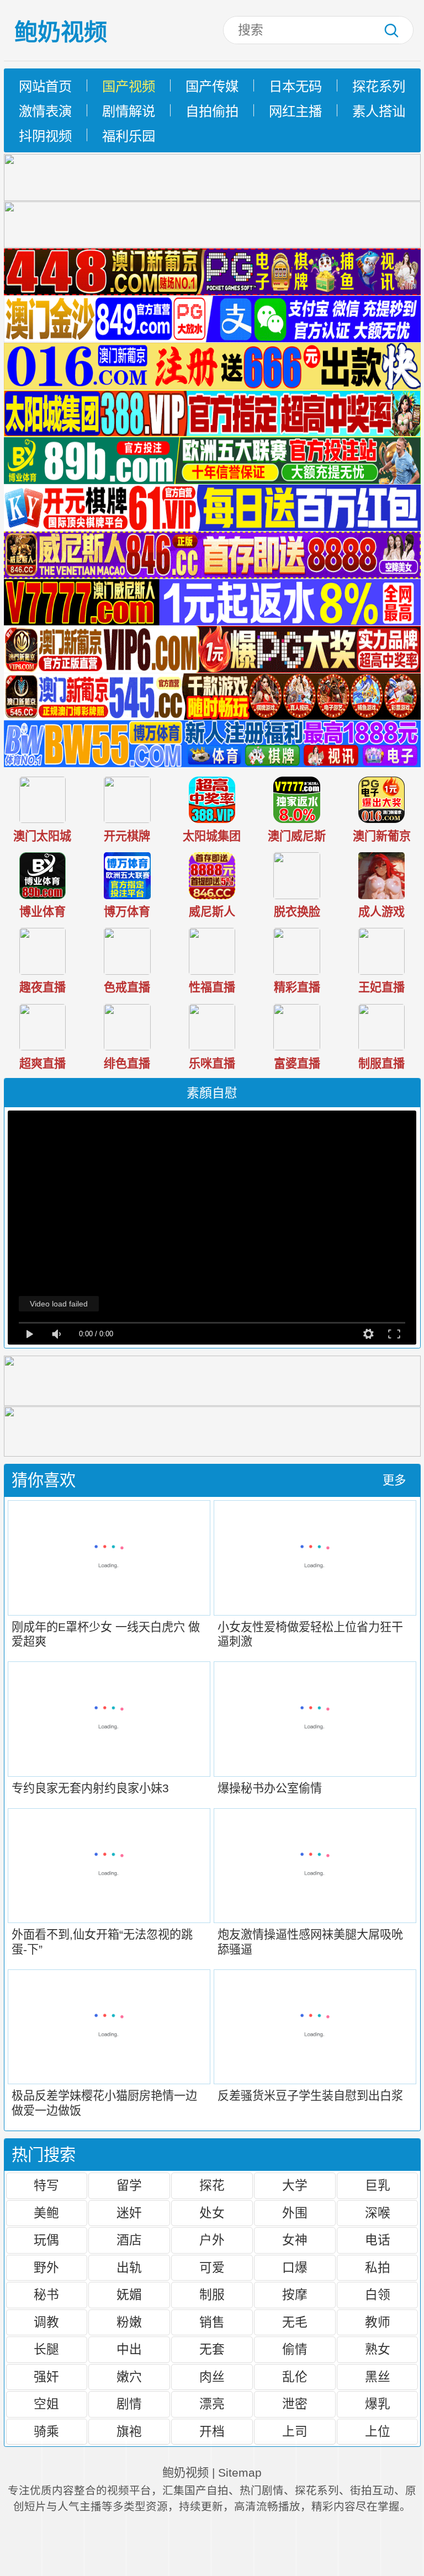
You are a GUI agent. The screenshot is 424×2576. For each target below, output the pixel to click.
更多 (394, 1480)
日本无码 (295, 86)
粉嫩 (129, 2322)
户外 (212, 2240)
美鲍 (46, 2213)
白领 (378, 2295)
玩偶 (46, 2240)
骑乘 (46, 2431)
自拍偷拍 (212, 111)
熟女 (378, 2349)
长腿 (46, 2349)
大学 (295, 2185)
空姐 (46, 2404)
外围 (295, 2213)
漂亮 (212, 2404)
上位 (378, 2431)
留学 (129, 2185)
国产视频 (129, 86)
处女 (212, 2213)
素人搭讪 (379, 111)
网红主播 (295, 111)
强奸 (46, 2377)
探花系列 (379, 86)
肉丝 (212, 2377)
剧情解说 (129, 111)
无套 (212, 2349)
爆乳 (378, 2404)
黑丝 (378, 2377)
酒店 (129, 2240)
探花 (212, 2185)
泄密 (295, 2404)
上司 (295, 2431)
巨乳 (378, 2185)
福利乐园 (129, 136)
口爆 (295, 2267)
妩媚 (129, 2295)
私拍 (378, 2267)
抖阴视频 (45, 136)
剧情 (129, 2404)
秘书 (46, 2295)
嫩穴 (129, 2377)
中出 (129, 2349)
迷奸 (129, 2213)
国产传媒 (212, 86)
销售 (212, 2322)
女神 (295, 2240)
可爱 (212, 2267)
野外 (46, 2267)
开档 (212, 2431)
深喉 (378, 2213)
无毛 (295, 2322)
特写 (46, 2185)
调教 (46, 2322)
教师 (378, 2322)
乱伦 (295, 2377)
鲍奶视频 (61, 32)
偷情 (295, 2349)
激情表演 (45, 111)
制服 (212, 2295)
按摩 (295, 2295)
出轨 (129, 2267)
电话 (378, 2240)
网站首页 (45, 86)
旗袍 (129, 2431)
